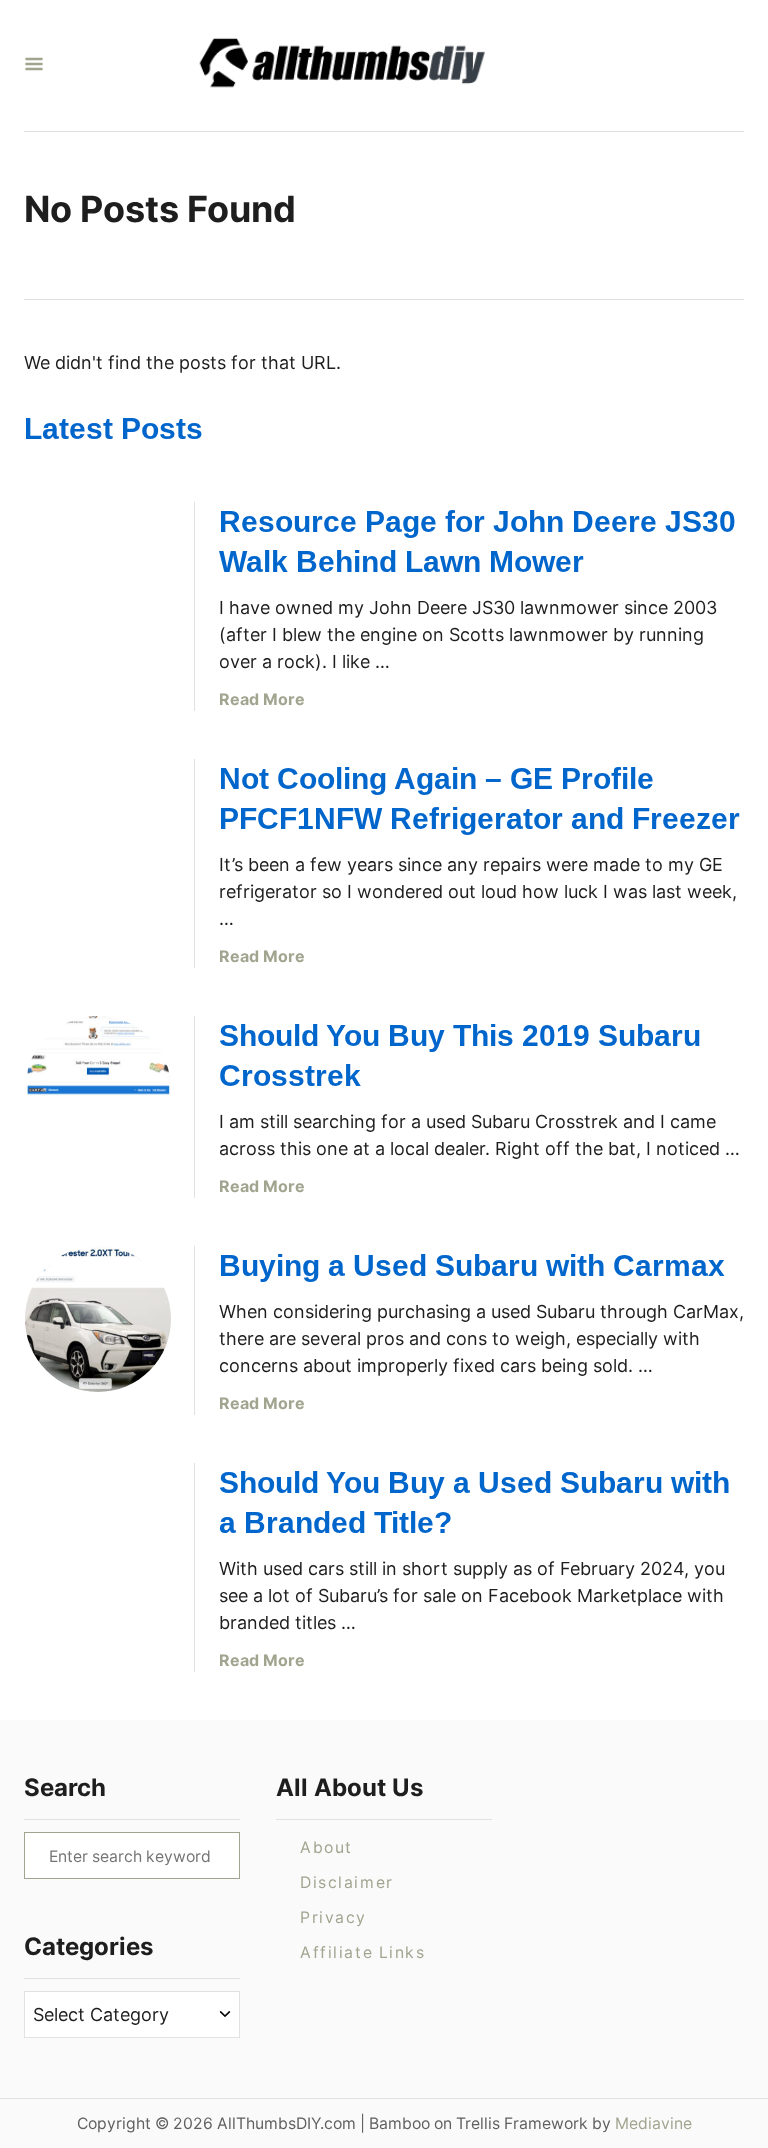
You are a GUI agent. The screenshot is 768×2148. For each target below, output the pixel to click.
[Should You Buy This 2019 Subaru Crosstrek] (98, 1089)
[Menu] (34, 65)
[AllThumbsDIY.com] (376, 65)
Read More (262, 699)
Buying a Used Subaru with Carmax (472, 1265)
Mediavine (653, 2123)
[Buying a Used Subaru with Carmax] (98, 1319)
